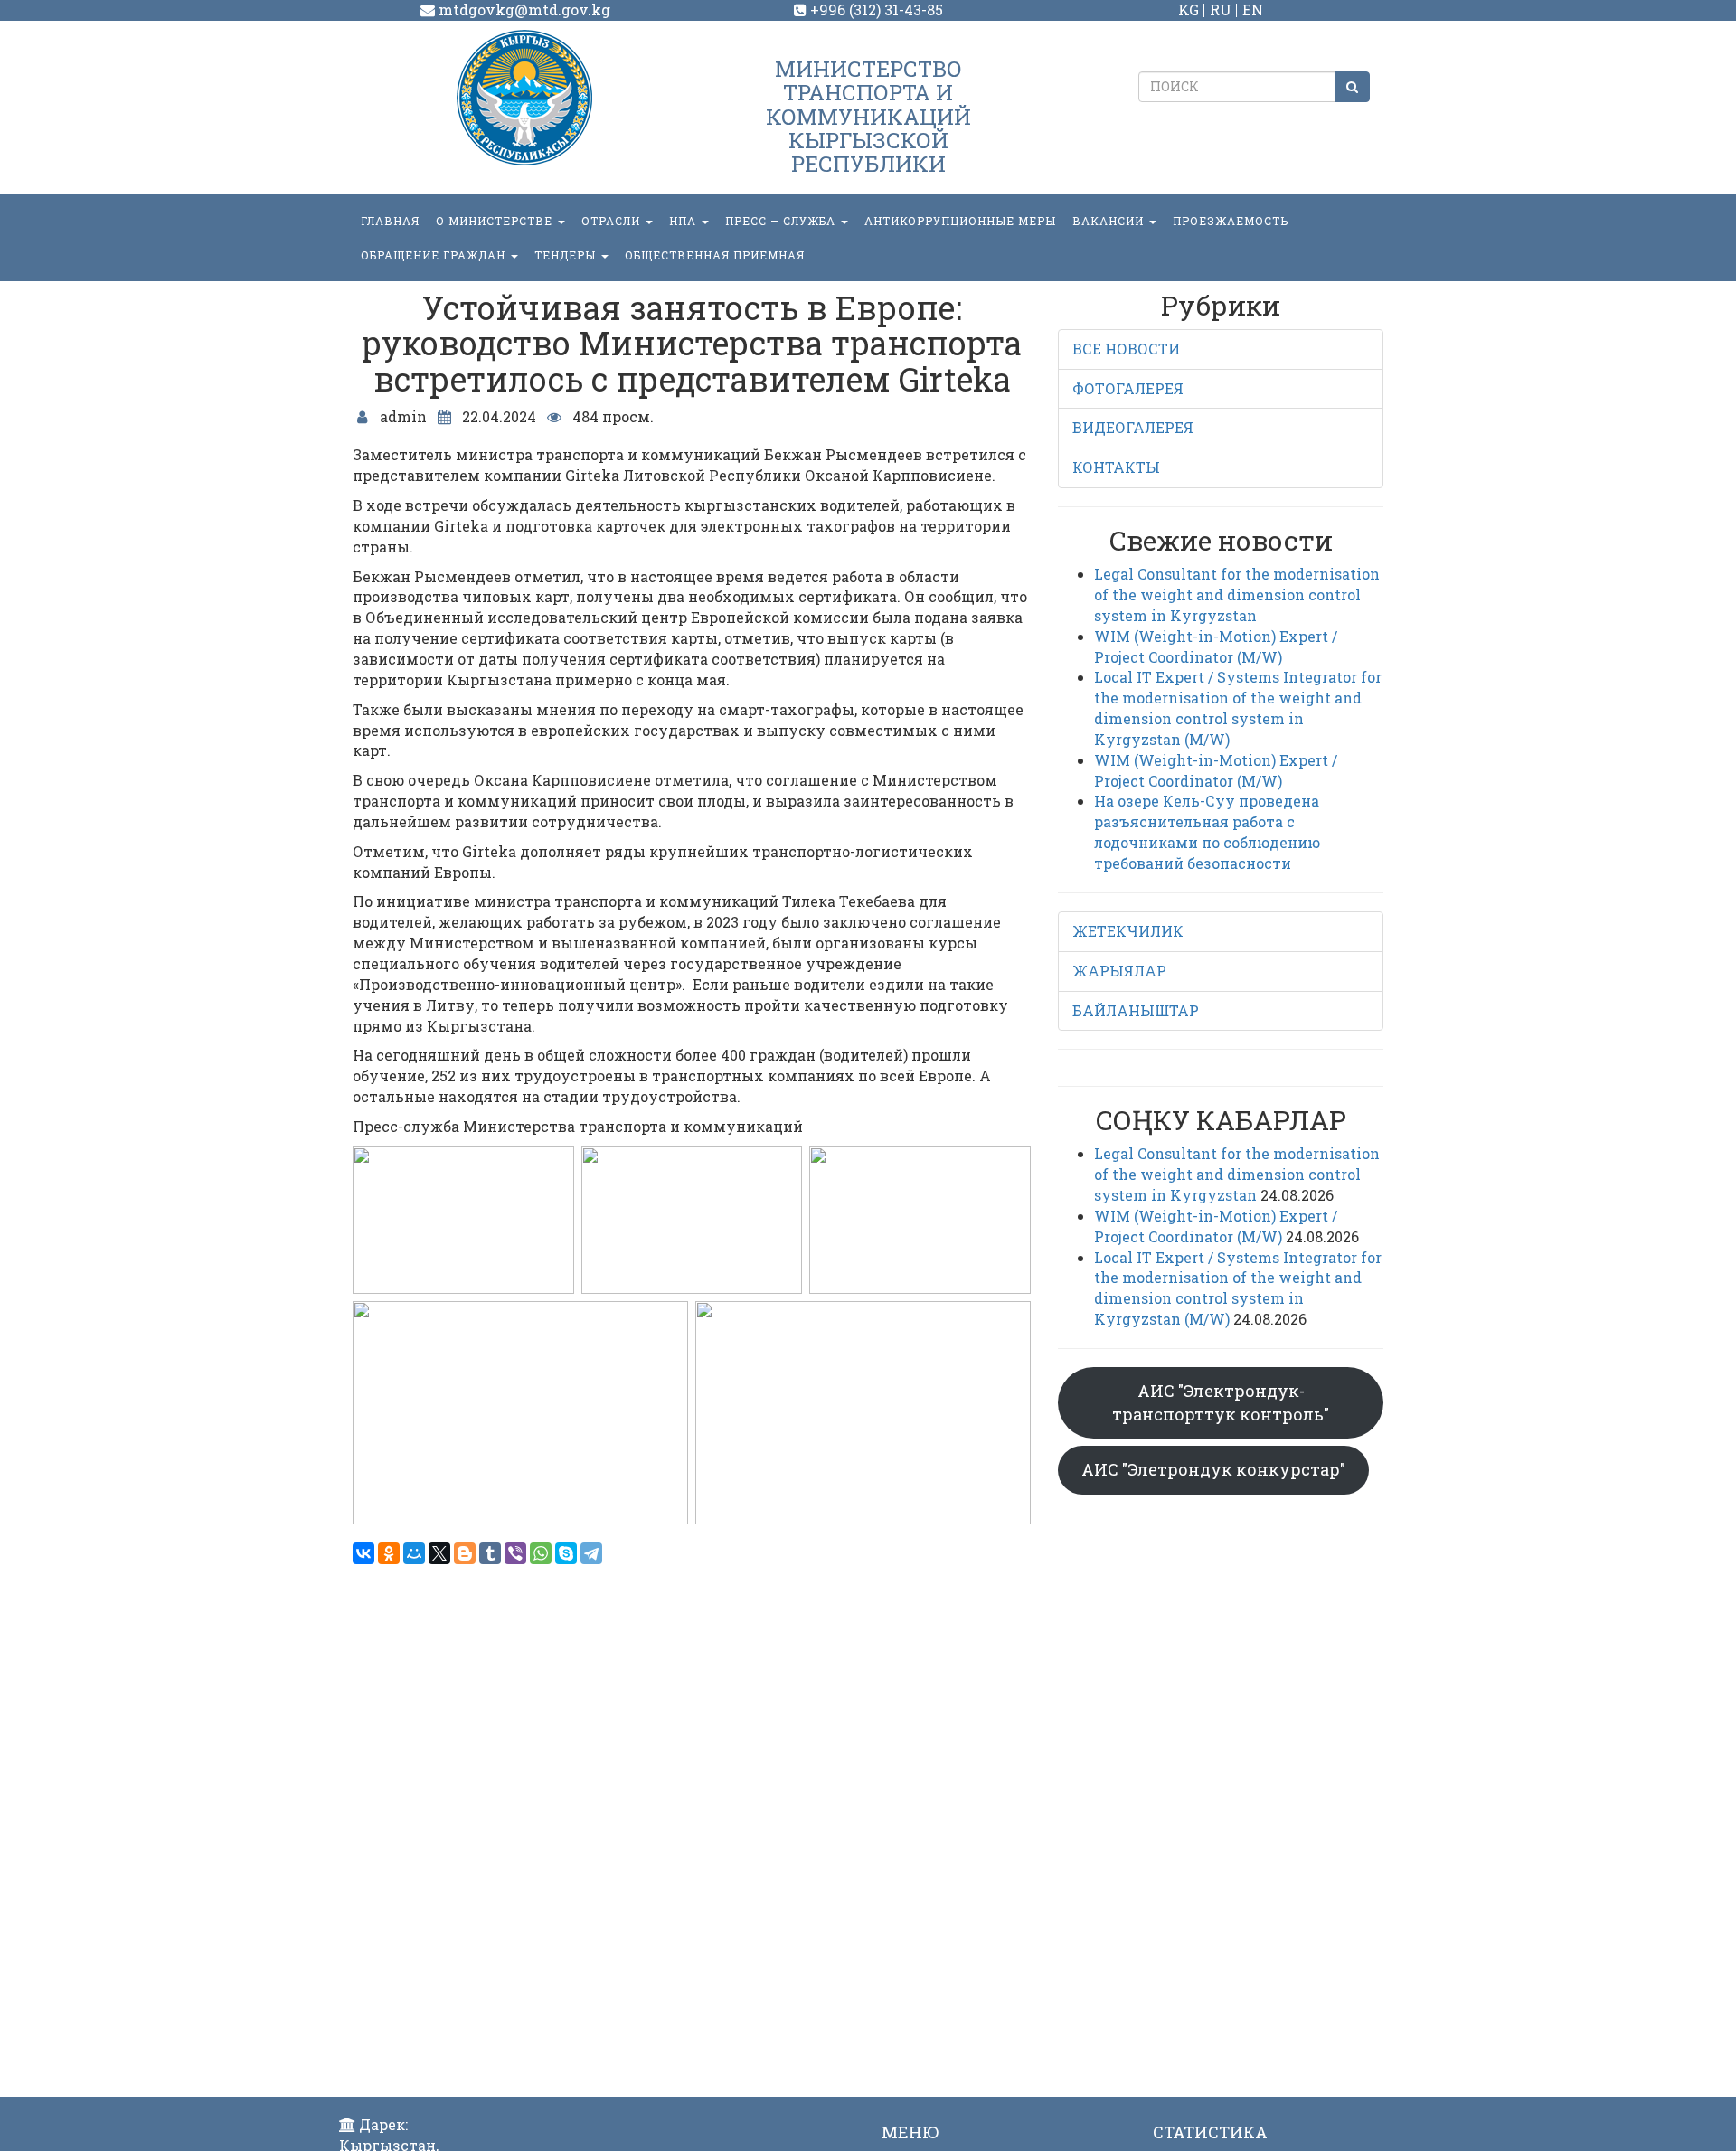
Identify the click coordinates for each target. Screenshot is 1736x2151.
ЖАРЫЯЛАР (1119, 971)
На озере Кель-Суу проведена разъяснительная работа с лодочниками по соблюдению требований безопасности (1207, 832)
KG (1189, 9)
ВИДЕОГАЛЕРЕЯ (1133, 427)
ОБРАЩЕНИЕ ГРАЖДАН (435, 255)
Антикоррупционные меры (960, 221)
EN (1253, 9)
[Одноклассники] (389, 1553)
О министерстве (496, 221)
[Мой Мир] (414, 1553)
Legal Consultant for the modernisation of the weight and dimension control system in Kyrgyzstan (1237, 594)
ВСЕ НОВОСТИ (1126, 349)
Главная (390, 221)
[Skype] (566, 1553)
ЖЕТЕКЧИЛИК (1128, 931)
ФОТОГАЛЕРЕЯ (1128, 388)
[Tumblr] (490, 1553)
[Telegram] (591, 1553)
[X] (439, 1553)
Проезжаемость (1231, 221)
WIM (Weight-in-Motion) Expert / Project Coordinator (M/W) (1216, 646)
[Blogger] (465, 1553)
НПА (684, 221)
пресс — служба (782, 221)
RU (1221, 9)
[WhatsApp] (541, 1553)
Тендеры (567, 255)
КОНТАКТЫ (1116, 467)
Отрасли (613, 221)
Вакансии (1110, 221)
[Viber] (515, 1553)
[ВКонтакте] (363, 1553)
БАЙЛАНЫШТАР (1136, 1010)
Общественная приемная (715, 255)
